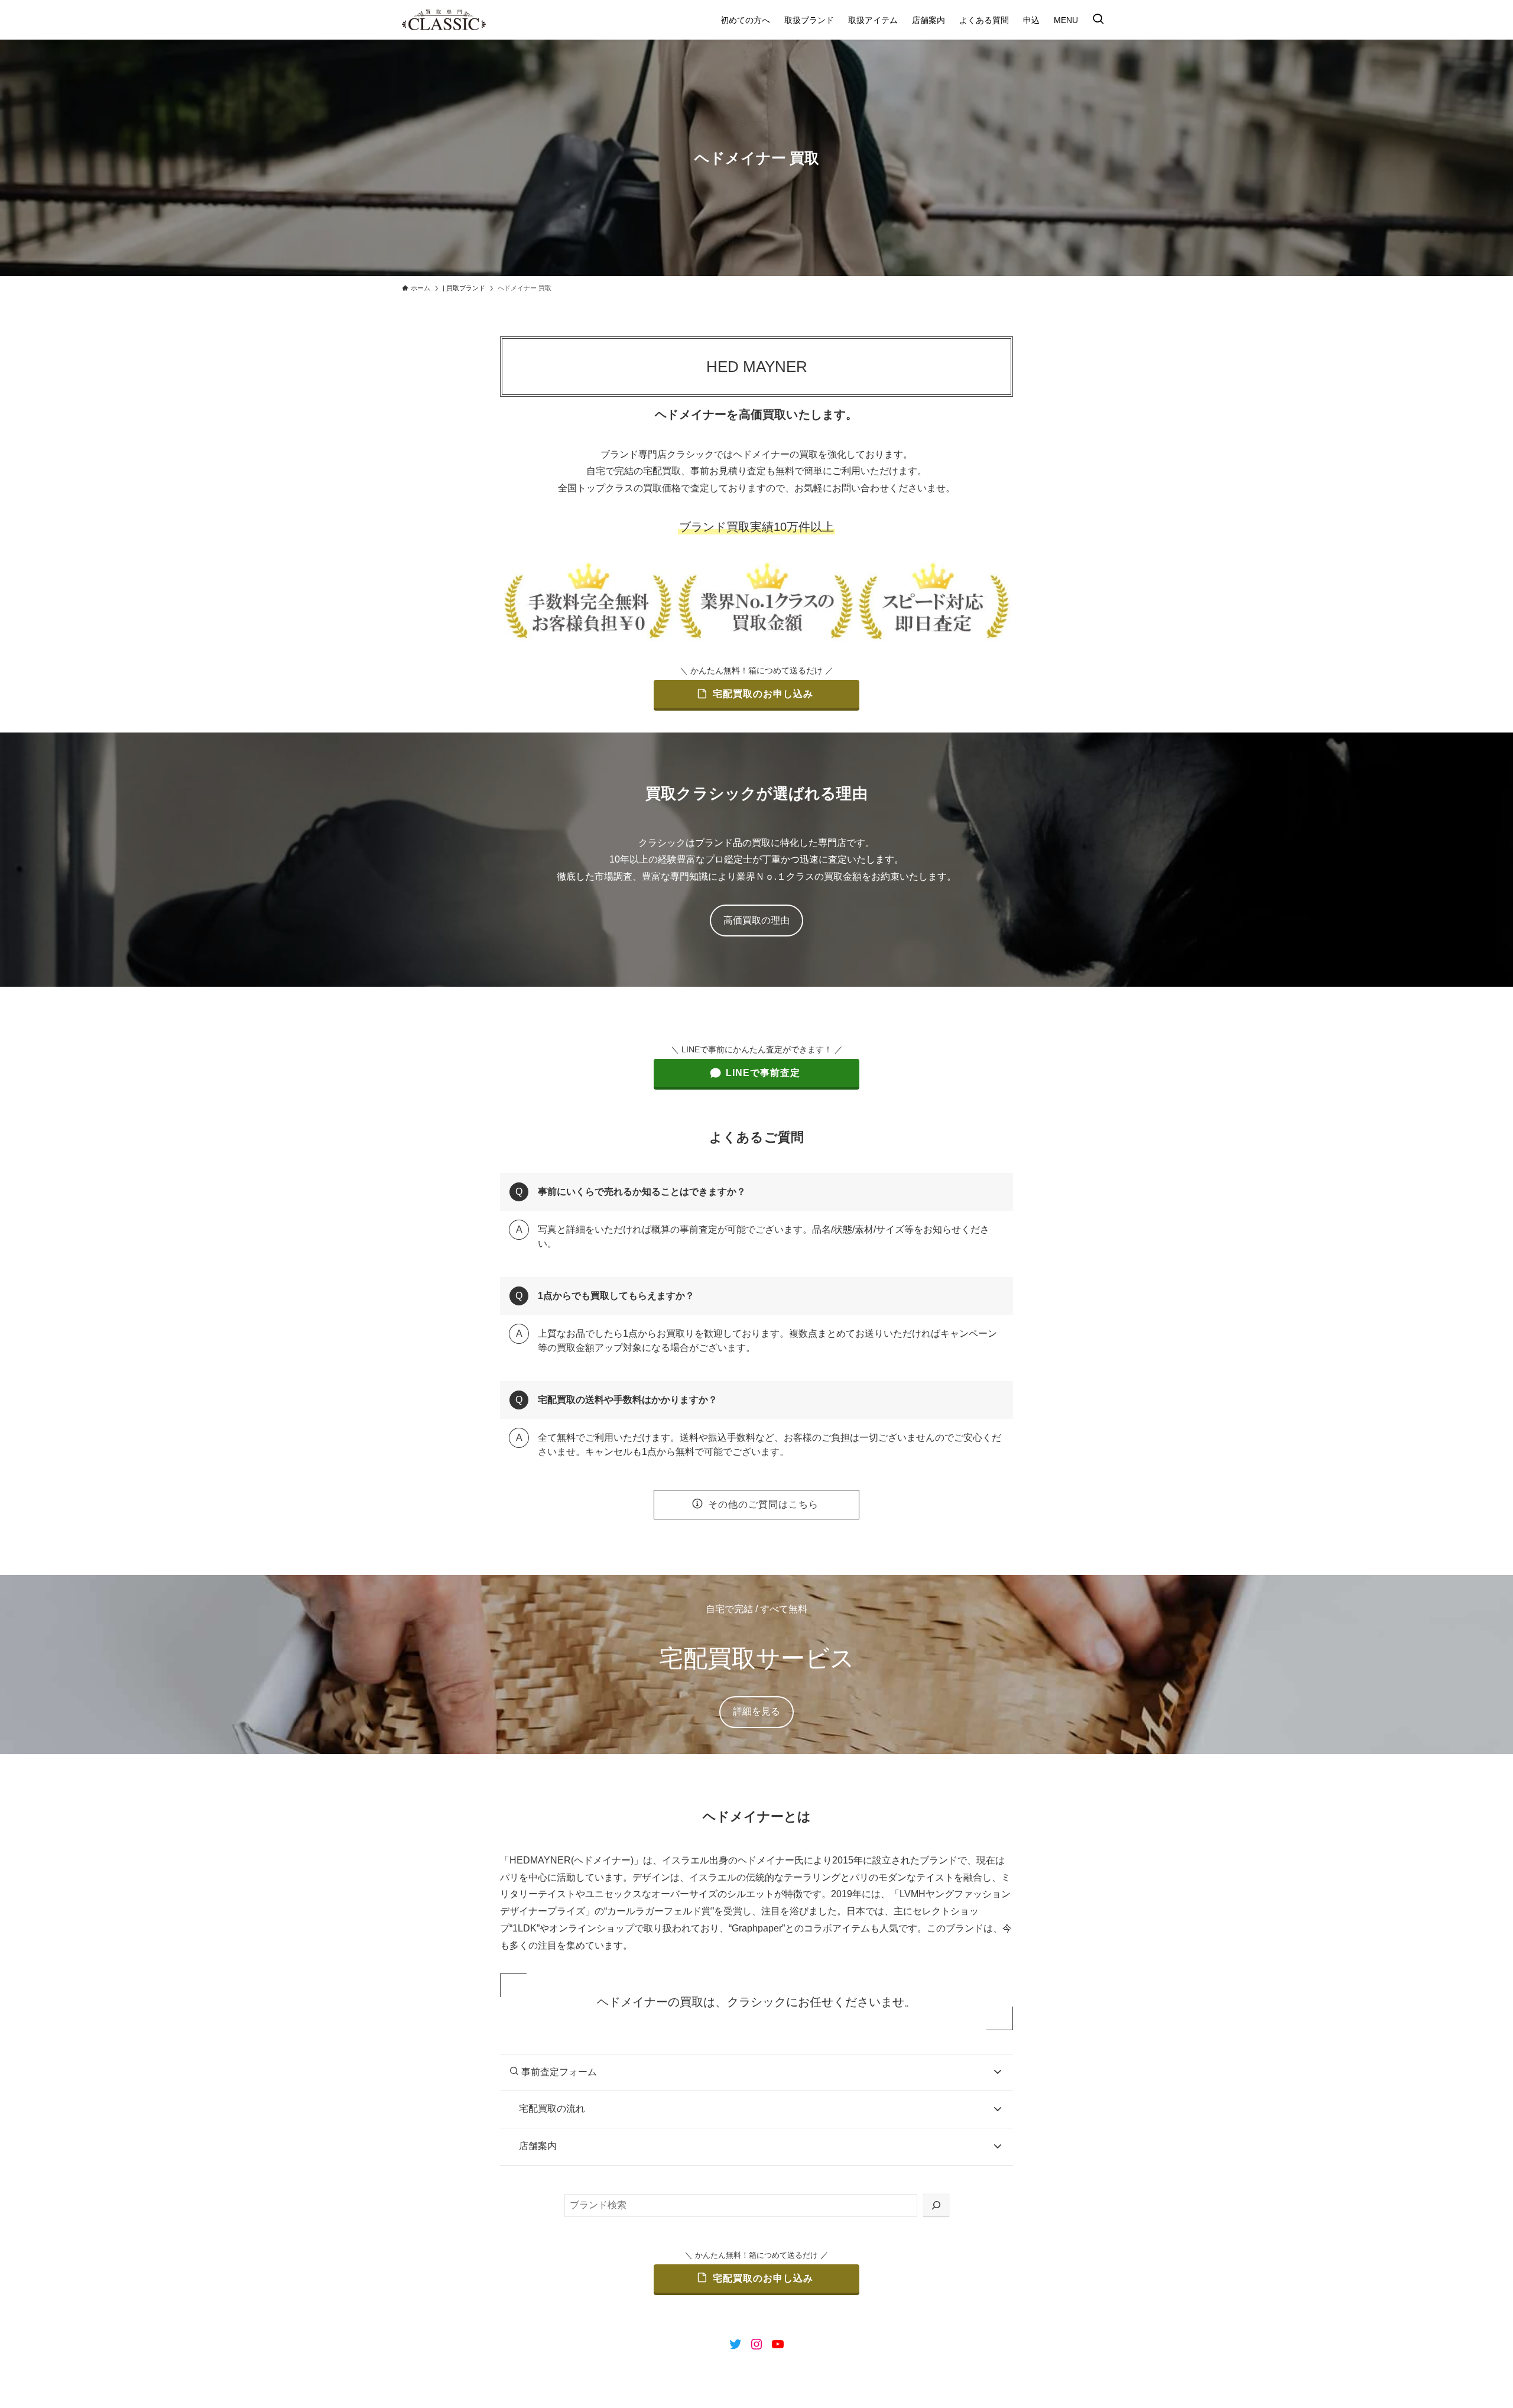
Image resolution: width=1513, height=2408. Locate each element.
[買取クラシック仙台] (444, 20)
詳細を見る (756, 1711)
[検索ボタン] (1098, 20)
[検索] (936, 2206)
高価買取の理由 (756, 920)
